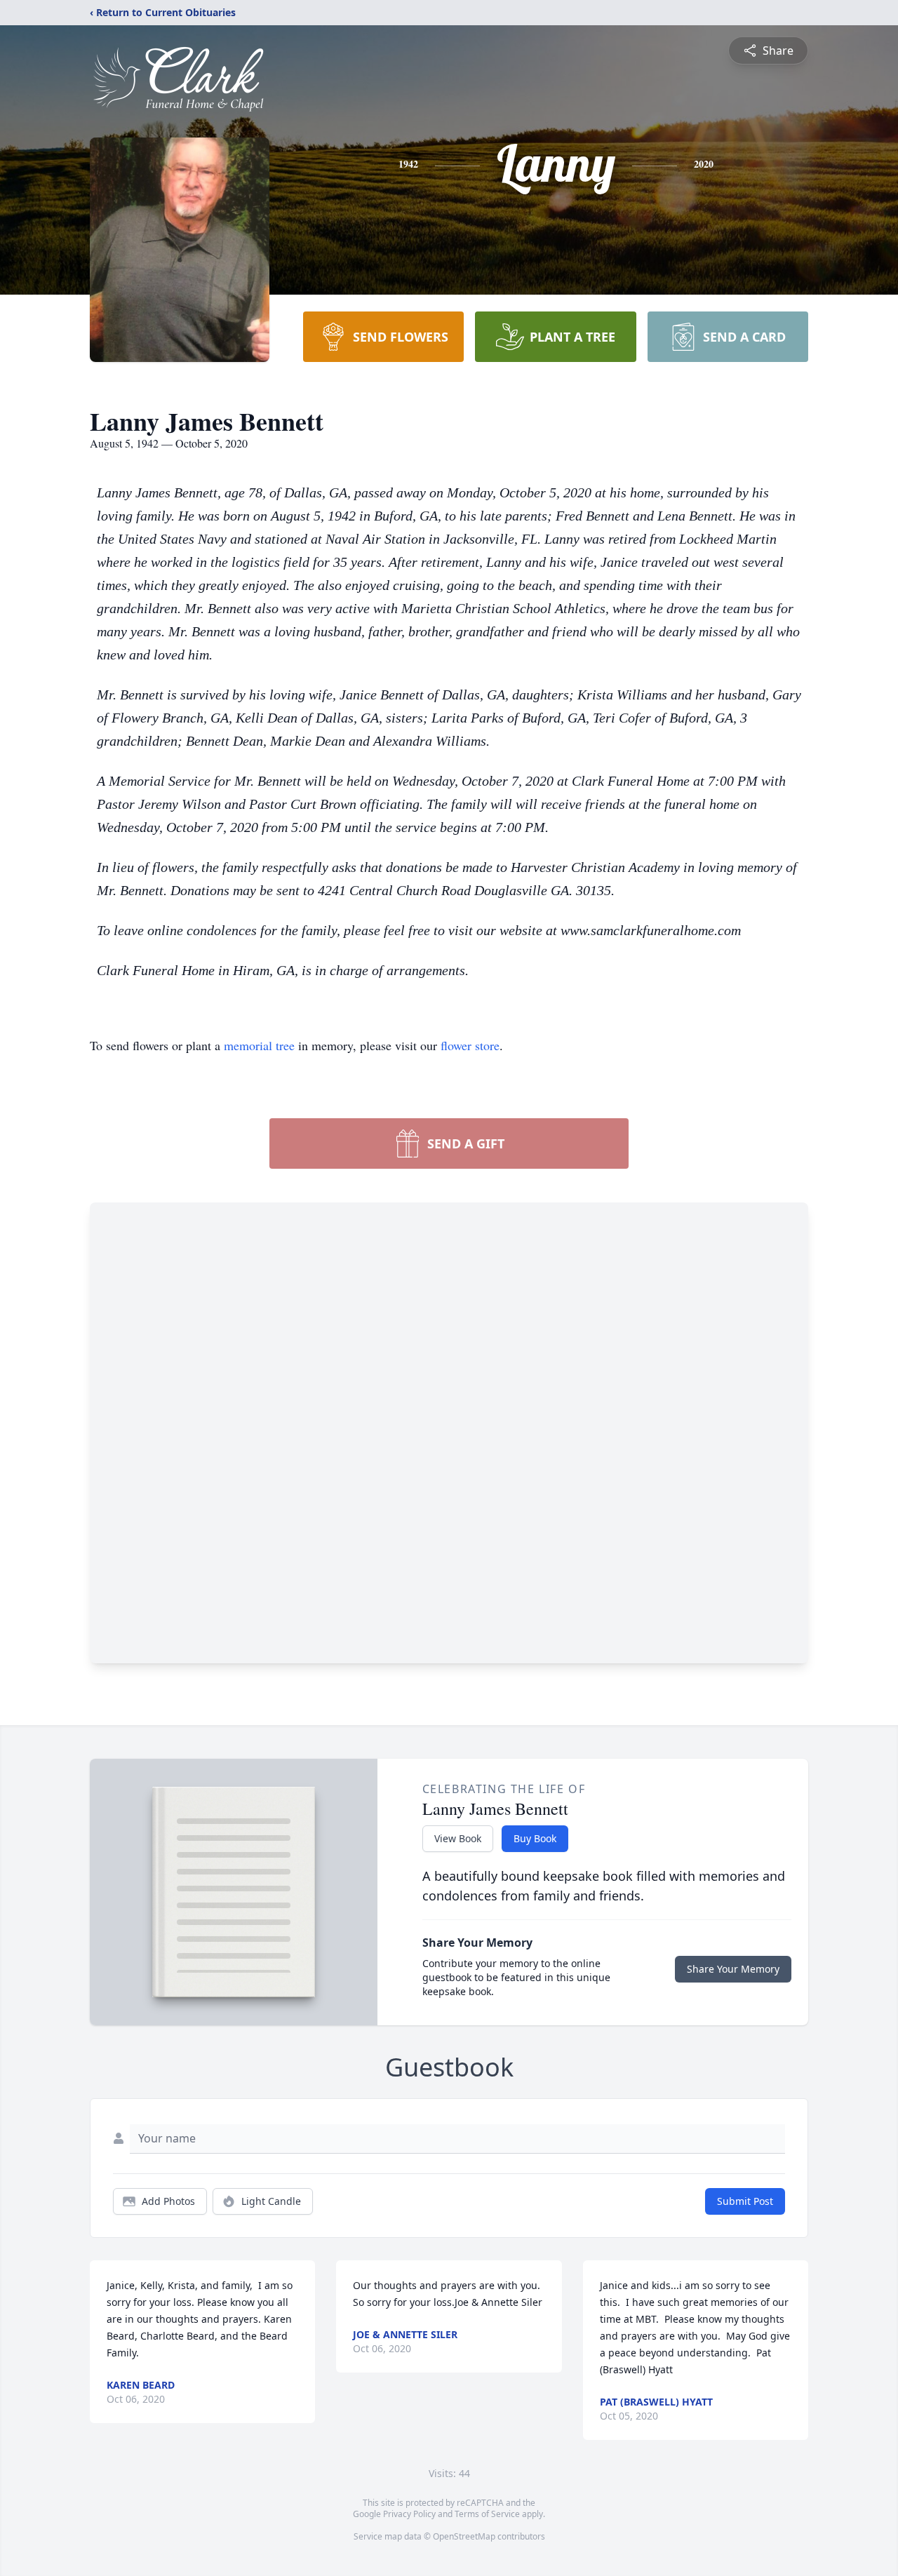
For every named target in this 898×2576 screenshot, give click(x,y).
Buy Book (535, 1838)
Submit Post (745, 2201)
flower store (470, 1045)
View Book (458, 1838)
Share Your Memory (733, 1969)
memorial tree (259, 1045)
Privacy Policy (409, 2514)
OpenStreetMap (464, 2536)
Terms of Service (487, 2514)
